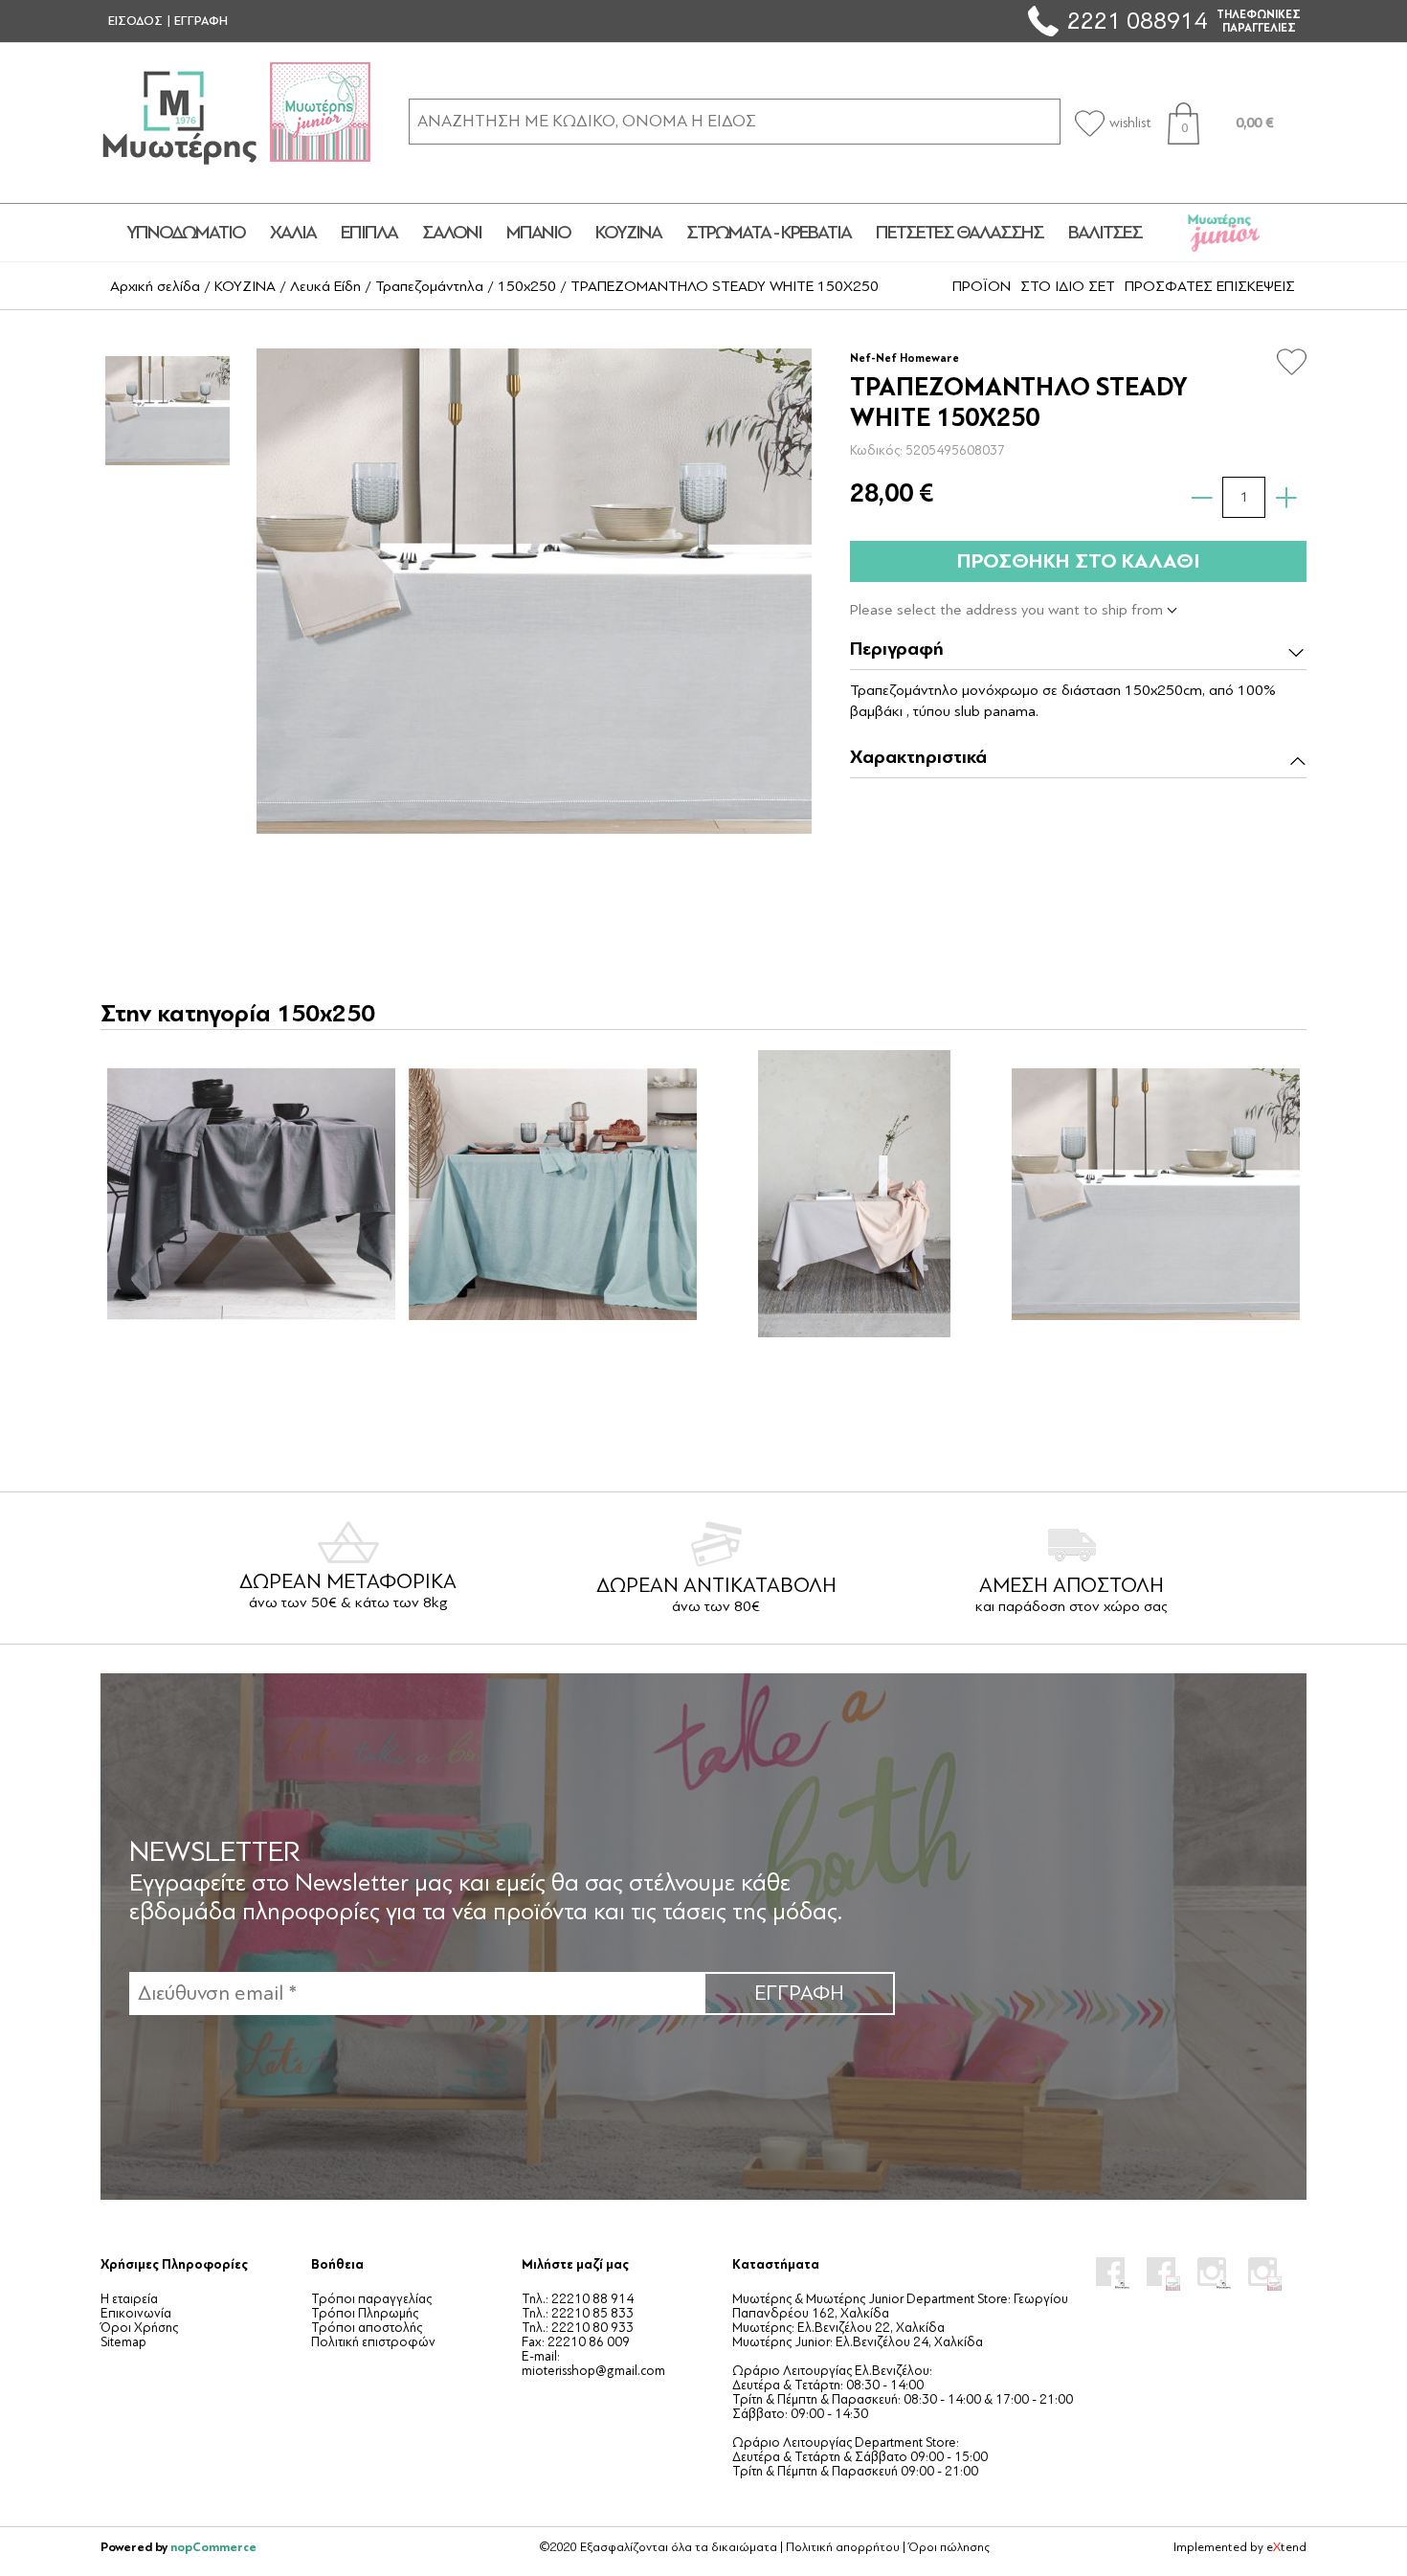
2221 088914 (1137, 21)
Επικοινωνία (136, 2313)
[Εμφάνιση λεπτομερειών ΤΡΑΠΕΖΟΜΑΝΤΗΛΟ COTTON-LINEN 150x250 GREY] (251, 1194)
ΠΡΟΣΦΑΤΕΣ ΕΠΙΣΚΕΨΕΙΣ (1210, 286)
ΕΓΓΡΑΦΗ (201, 21)
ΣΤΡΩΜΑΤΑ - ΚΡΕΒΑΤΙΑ (769, 233)
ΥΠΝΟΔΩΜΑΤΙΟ (186, 233)
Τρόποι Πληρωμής (365, 2313)
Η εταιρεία (129, 2299)
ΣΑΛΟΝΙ (452, 233)
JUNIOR (1224, 233)
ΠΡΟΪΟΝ (982, 286)
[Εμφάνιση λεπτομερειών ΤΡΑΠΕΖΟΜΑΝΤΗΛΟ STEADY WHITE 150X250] (1155, 1194)
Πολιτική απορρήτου (843, 2547)
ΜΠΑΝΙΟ (538, 233)
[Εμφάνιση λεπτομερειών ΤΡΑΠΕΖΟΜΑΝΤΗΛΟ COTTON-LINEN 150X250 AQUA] (552, 1194)
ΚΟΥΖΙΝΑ (628, 233)
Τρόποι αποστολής (367, 2328)
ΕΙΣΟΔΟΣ (135, 21)
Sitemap (123, 2342)
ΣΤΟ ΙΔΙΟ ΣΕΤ (1068, 286)
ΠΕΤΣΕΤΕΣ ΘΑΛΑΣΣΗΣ (960, 233)
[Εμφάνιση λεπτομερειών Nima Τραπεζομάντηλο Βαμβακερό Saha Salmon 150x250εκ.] (854, 1194)
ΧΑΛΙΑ (293, 233)
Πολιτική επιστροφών (373, 2342)
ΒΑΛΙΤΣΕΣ (1105, 233)
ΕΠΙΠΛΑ (369, 233)
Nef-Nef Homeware (904, 358)
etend (1286, 2547)
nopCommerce (213, 2547)
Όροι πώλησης (949, 2547)
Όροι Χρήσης (139, 2328)
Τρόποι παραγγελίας (371, 2299)
